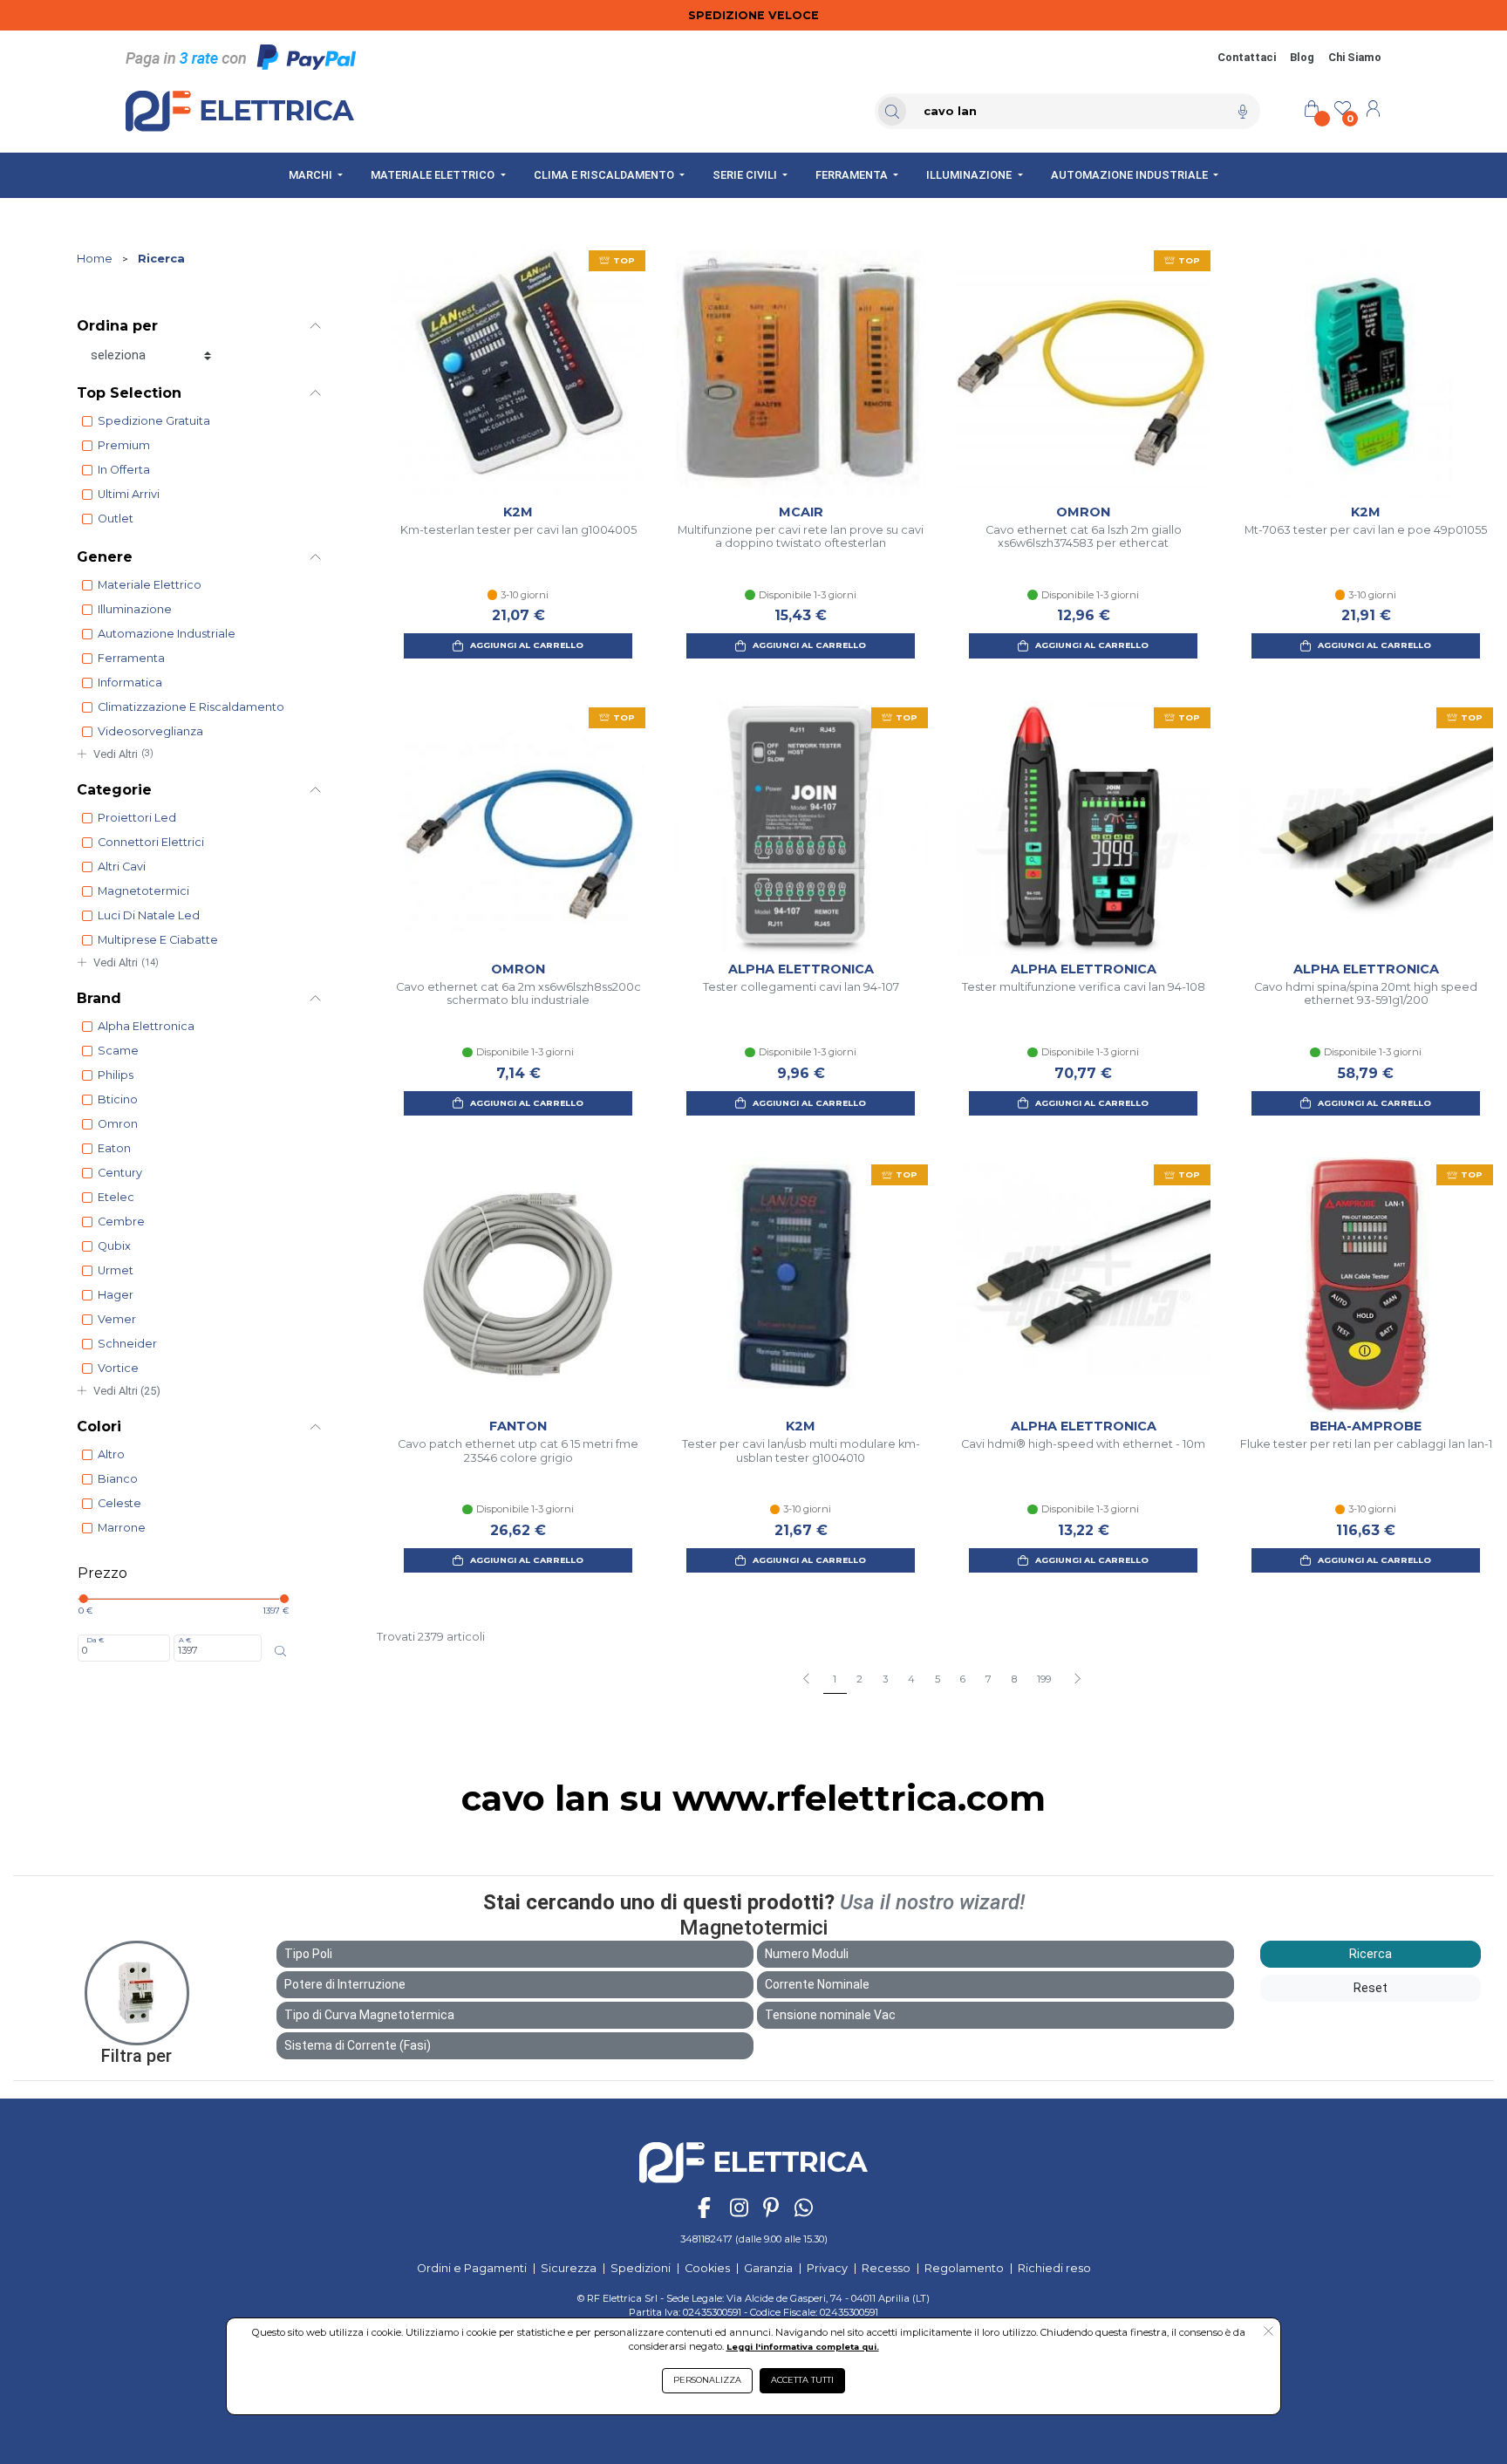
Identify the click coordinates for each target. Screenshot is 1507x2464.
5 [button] (938, 1679)
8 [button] (1014, 1679)
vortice (118, 1368)
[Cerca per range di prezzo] (280, 1651)
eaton (114, 1148)
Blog (1302, 57)
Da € (95, 1640)
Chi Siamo (1355, 57)
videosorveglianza (150, 731)
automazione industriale (167, 634)
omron (118, 1124)
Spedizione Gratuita (154, 421)
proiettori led (137, 818)
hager (116, 1295)
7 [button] (989, 1679)
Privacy (827, 2268)
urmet (116, 1270)
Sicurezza (569, 2268)
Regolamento (964, 2268)
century (120, 1173)
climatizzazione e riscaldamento (191, 707)
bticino (118, 1099)
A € (185, 1640)
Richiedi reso (1054, 2268)
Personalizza (707, 2380)
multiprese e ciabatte (158, 940)
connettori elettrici (151, 842)
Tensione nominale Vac (830, 2015)
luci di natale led (149, 915)
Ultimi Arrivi (129, 494)
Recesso (886, 2268)
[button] (1077, 1680)
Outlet (116, 519)
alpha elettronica (146, 1026)
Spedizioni (641, 2268)
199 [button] (1044, 1679)
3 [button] (885, 1679)
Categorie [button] (114, 790)
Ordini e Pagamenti (472, 2268)
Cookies (707, 2268)
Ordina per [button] (117, 326)
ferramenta (131, 658)
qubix (114, 1246)
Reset (1371, 1988)
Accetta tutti (802, 2380)
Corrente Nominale (817, 1984)
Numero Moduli (807, 1954)
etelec (116, 1197)
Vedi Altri (123, 754)
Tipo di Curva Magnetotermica (369, 2015)
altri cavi (122, 867)
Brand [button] (99, 998)
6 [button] (963, 1679)
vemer (117, 1319)
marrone (122, 1528)
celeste (119, 1503)
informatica (130, 683)
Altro (111, 1454)
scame (118, 1051)
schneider (127, 1344)
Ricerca (161, 259)
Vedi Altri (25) (127, 1391)
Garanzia (768, 2268)
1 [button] (835, 1679)
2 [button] (859, 1679)
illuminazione (135, 609)
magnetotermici (143, 891)
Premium (124, 445)
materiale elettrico (150, 585)
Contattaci (1247, 57)
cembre (121, 1222)
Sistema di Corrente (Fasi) (358, 2045)
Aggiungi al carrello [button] (527, 645)
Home (95, 259)
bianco (118, 1479)
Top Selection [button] (129, 393)
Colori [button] (99, 1427)
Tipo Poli (308, 1954)
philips (116, 1075)
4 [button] (911, 1679)
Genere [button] (105, 557)
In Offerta (124, 470)
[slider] (83, 1599)
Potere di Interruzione (345, 1984)
